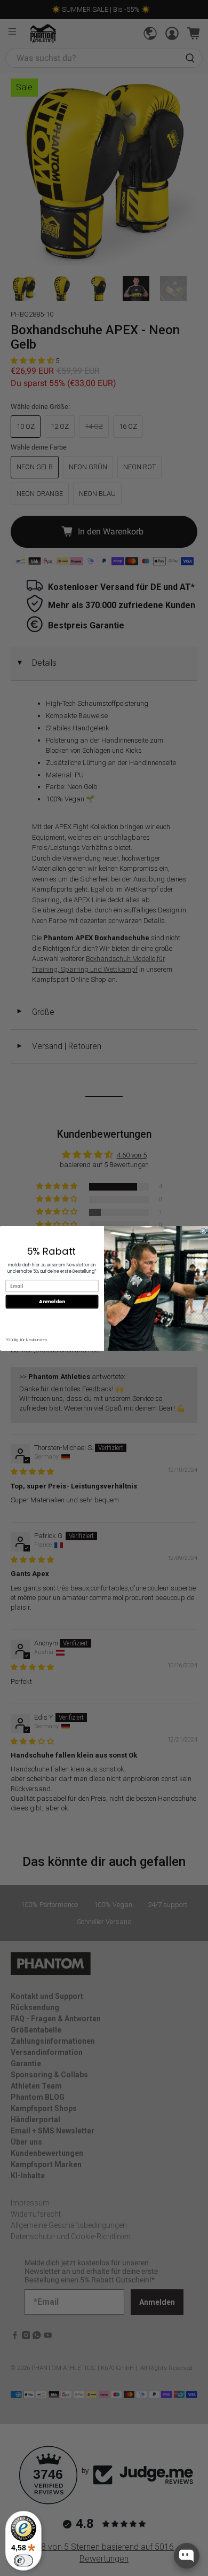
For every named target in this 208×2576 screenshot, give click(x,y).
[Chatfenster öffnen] (187, 2556)
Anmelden (52, 1301)
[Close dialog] (203, 1231)
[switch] (23, 2561)
